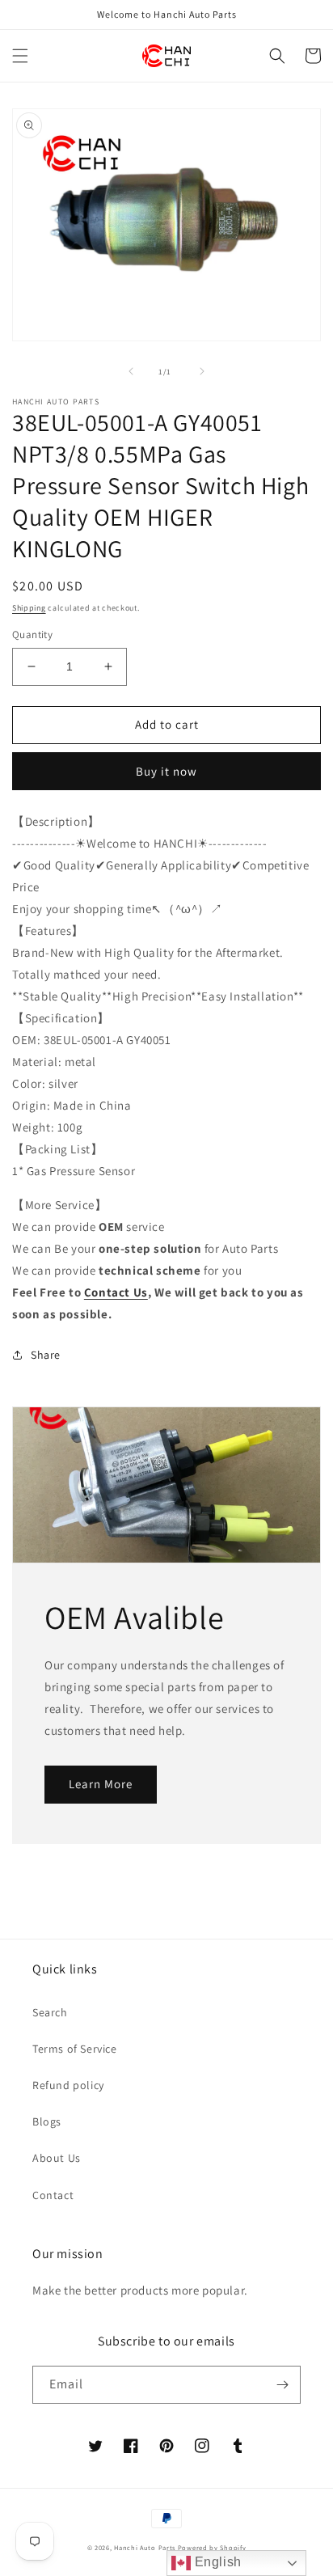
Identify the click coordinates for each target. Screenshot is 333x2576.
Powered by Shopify (212, 2547)
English (216, 2562)
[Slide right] (202, 371)
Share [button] (46, 1355)
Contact (53, 2195)
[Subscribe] (282, 2385)
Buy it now (166, 771)
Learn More (101, 1784)
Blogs (47, 2121)
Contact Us (116, 1292)
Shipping (29, 608)
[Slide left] (131, 371)
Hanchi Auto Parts (145, 2547)
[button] (20, 56)
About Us (57, 2158)
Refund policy (68, 2085)
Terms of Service (75, 2049)
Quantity (32, 634)
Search (50, 2012)
